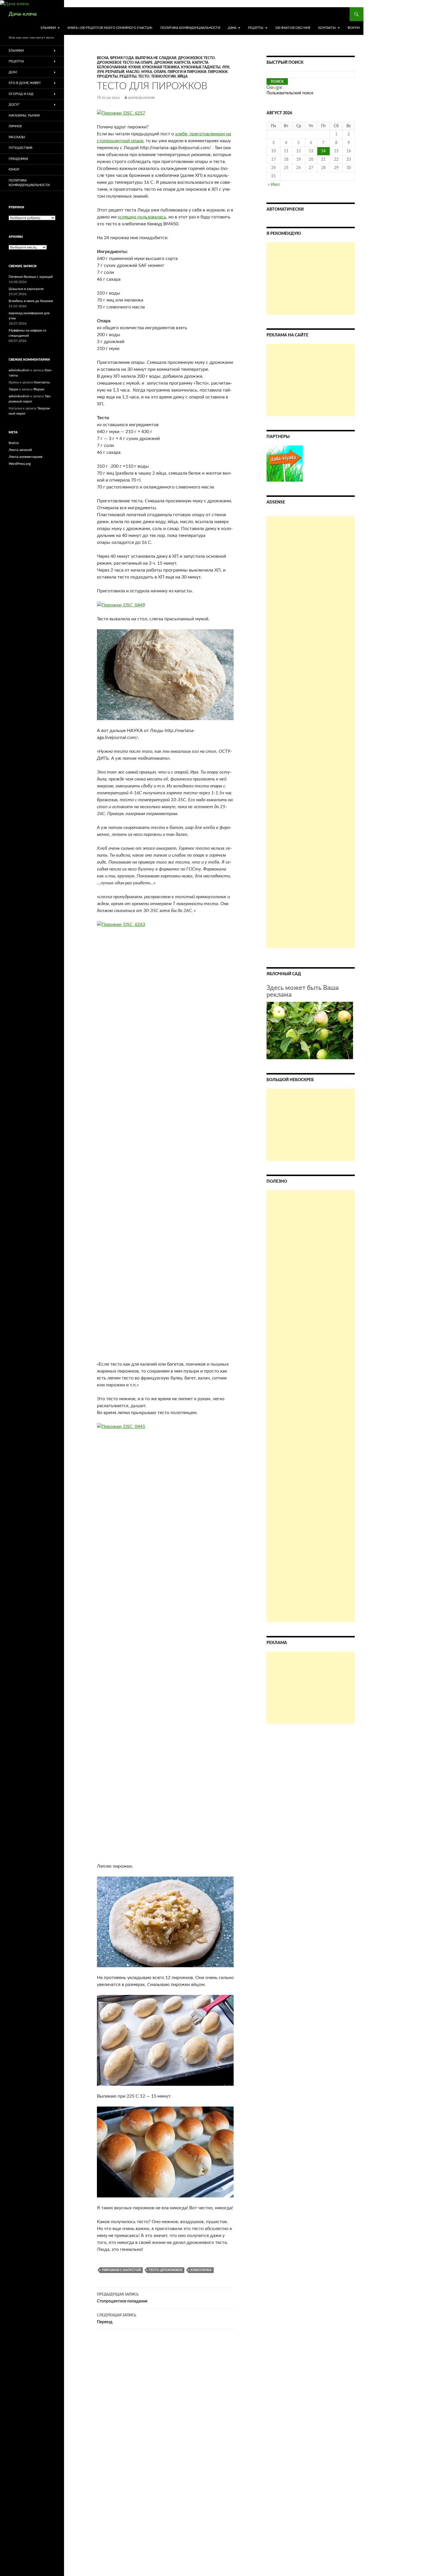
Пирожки (218, 72)
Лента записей (20, 450)
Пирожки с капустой (121, 2270)
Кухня (134, 67)
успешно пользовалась (142, 217)
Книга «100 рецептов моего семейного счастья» (110, 28)
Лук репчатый (111, 72)
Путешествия (20, 148)
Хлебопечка (201, 2270)
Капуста (182, 63)
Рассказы (17, 137)
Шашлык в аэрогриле (26, 289)
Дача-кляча (23, 14)
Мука (147, 72)
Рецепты (256, 28)
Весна (103, 58)
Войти (14, 443)
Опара (160, 72)
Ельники (48, 28)
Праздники (18, 159)
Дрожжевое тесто (196, 58)
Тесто (144, 76)
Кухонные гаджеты (201, 67)
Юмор (14, 170)
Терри (13, 389)
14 (323, 151)
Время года (122, 58)
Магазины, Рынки (24, 116)
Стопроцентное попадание (122, 2298)
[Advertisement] (311, 278)
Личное (15, 126)
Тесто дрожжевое (166, 2270)
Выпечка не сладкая (156, 58)
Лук (226, 67)
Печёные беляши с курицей (31, 277)
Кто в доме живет (25, 83)
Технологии (163, 76)
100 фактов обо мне (293, 28)
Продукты (107, 76)
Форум (354, 28)
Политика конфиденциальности (190, 28)
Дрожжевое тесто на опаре (125, 63)
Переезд (117, 2319)
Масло (133, 72)
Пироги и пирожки (187, 72)
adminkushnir (141, 98)
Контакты (327, 28)
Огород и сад (21, 94)
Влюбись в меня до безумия (31, 301)
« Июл (274, 185)
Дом (13, 72)
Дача (232, 28)
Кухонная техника (161, 67)
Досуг (14, 105)
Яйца (182, 76)
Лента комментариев (26, 457)
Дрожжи (163, 63)
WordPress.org (20, 464)
